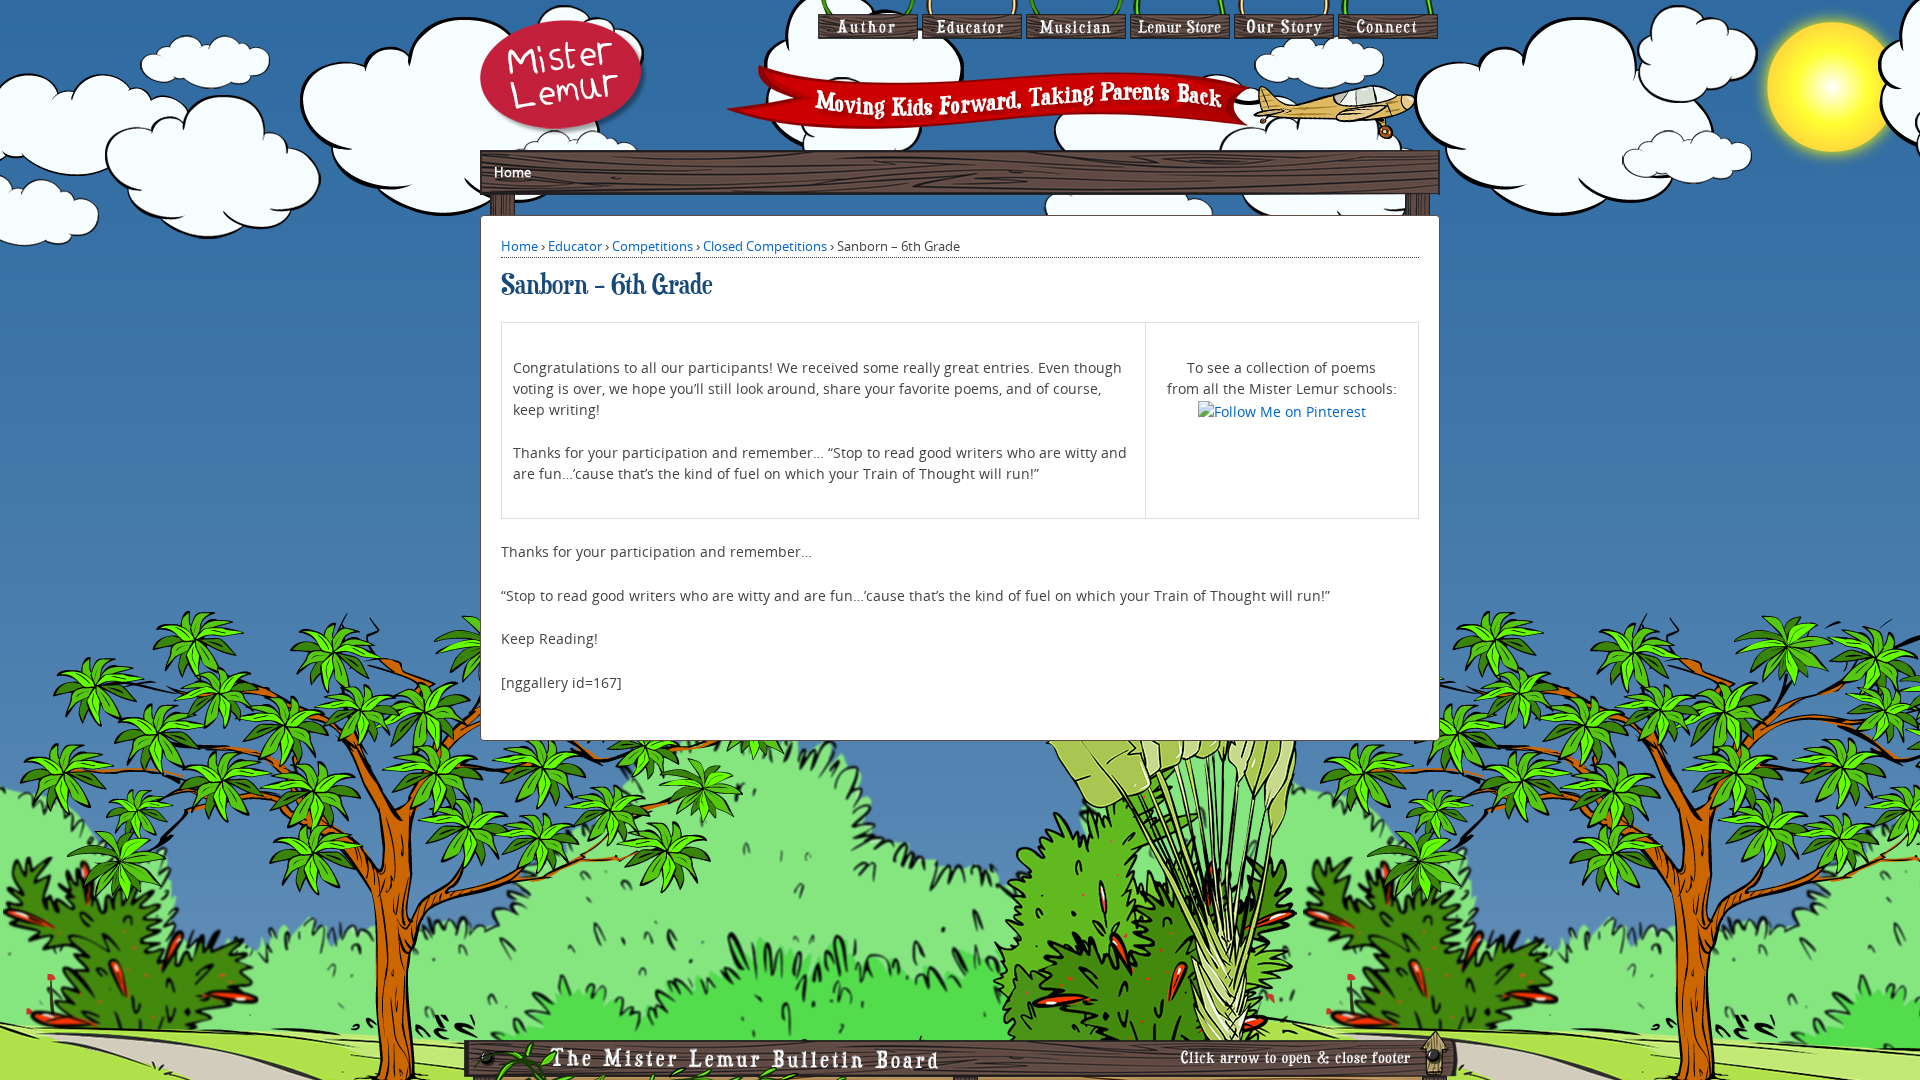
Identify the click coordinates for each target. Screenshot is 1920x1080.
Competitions (652, 246)
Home (512, 172)
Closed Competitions (765, 246)
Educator (575, 246)
